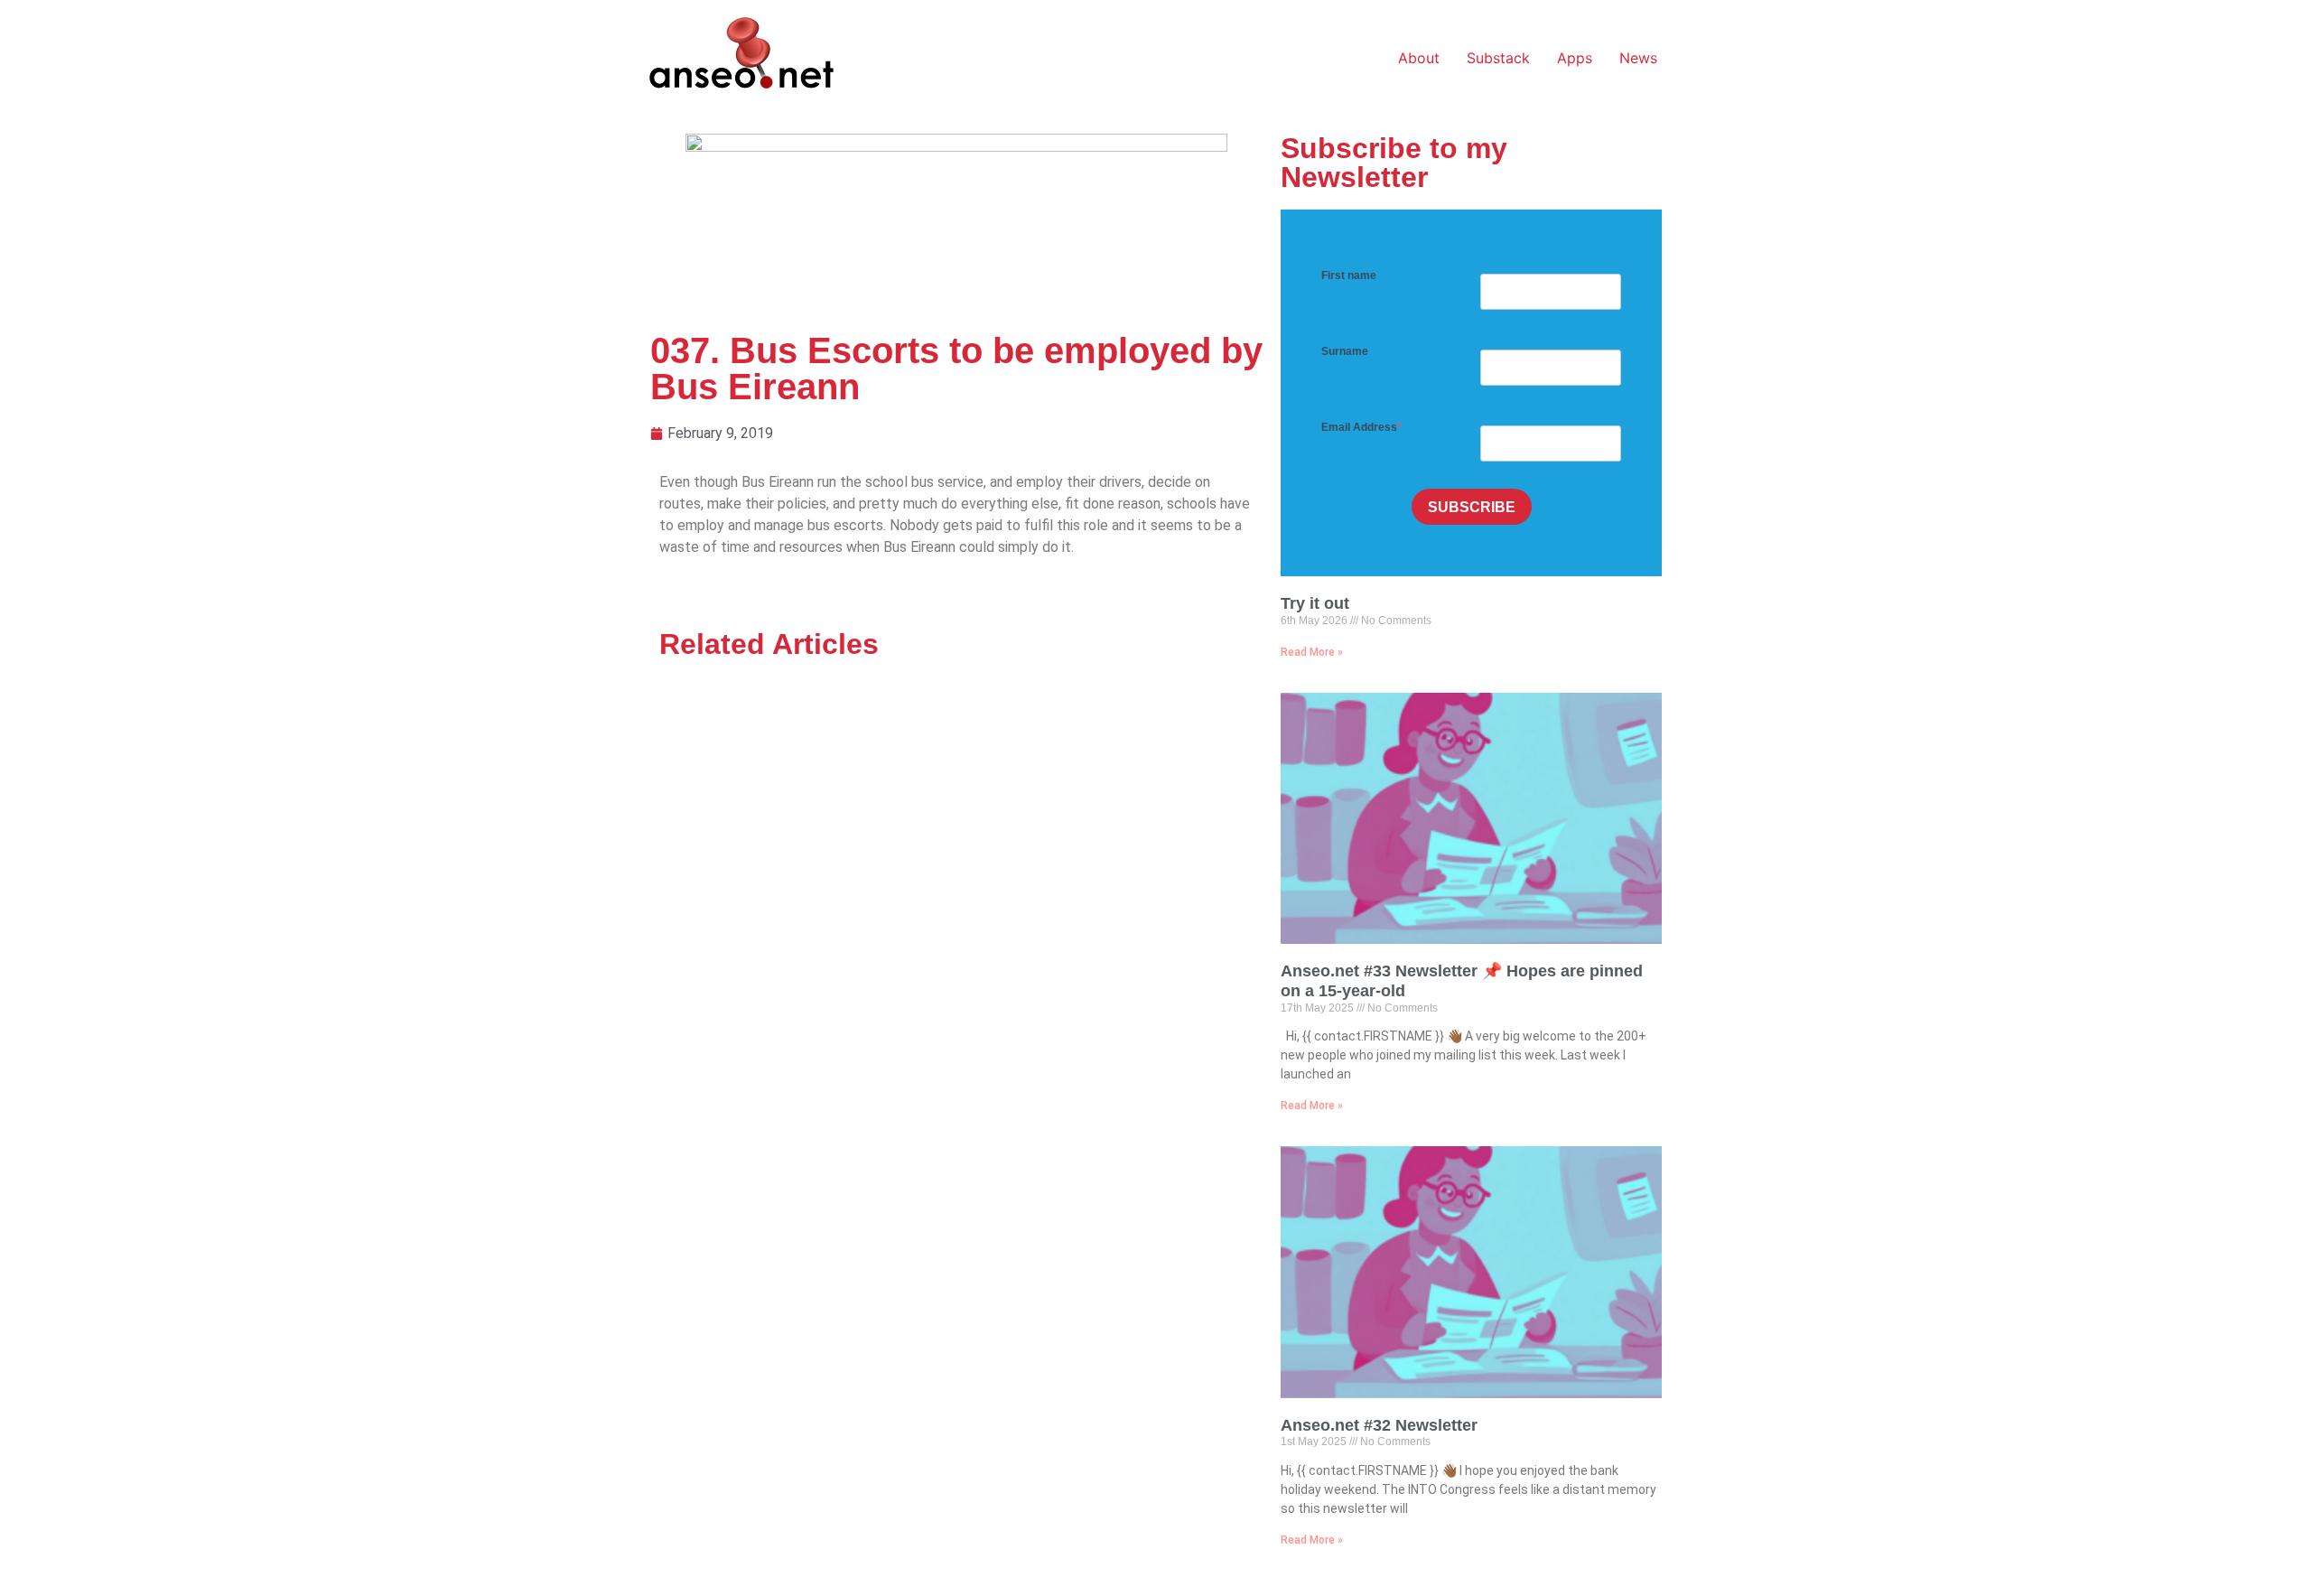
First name (1349, 275)
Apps (1575, 58)
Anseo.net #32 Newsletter (1379, 1425)
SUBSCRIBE (1472, 507)
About (1419, 58)
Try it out (1315, 603)
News (1638, 58)
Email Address (1359, 427)
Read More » (1312, 652)
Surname (1345, 351)
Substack (1498, 58)
